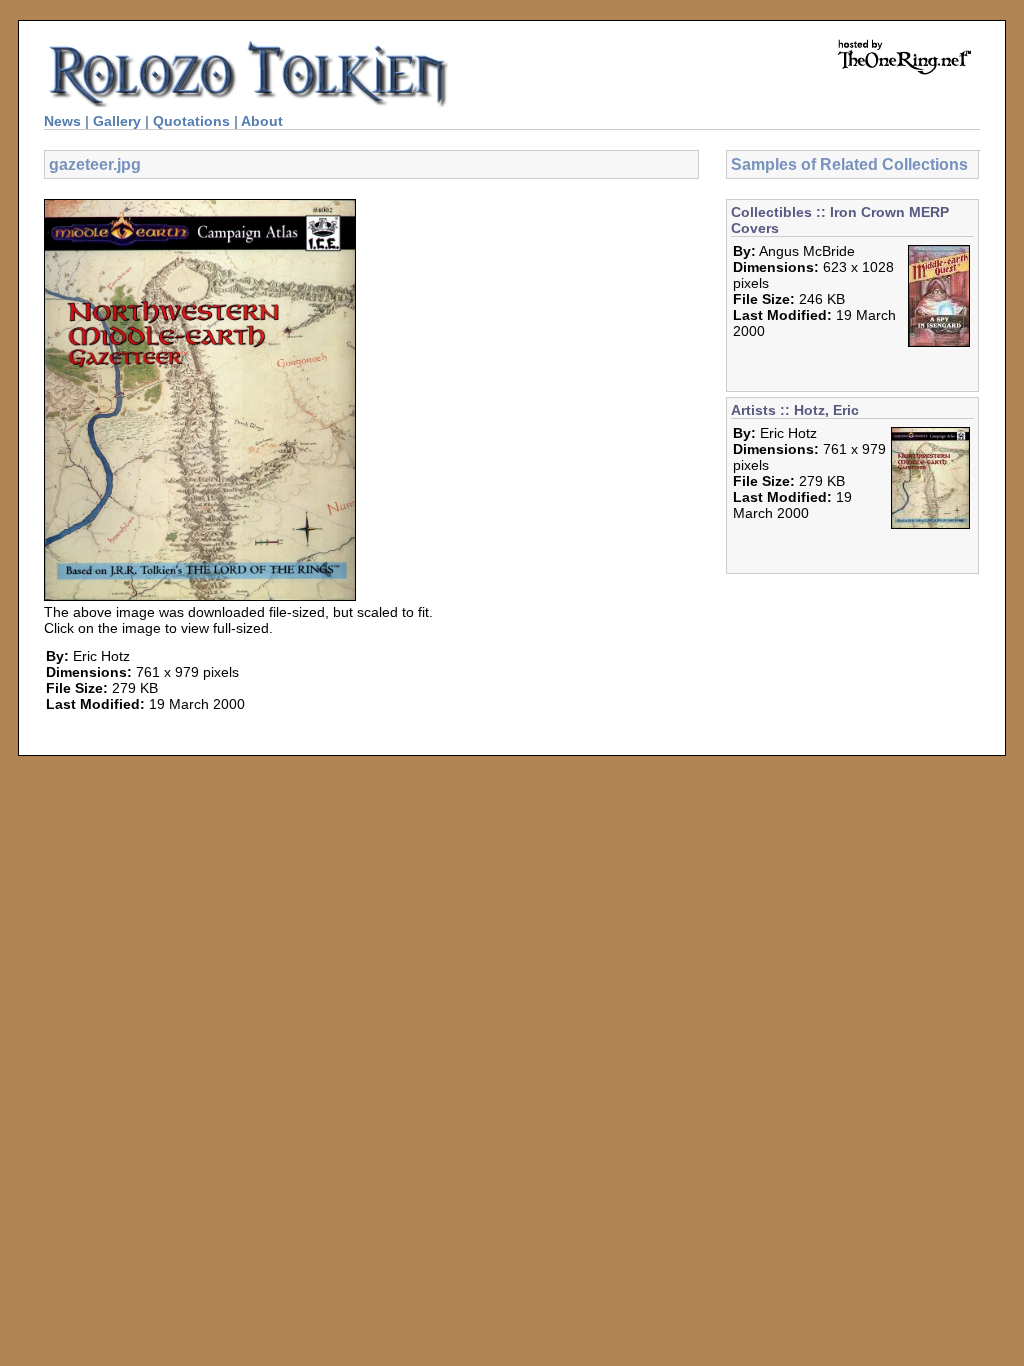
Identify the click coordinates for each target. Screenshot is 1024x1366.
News (62, 121)
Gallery (117, 121)
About (262, 121)
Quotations (191, 121)
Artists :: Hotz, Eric (795, 410)
